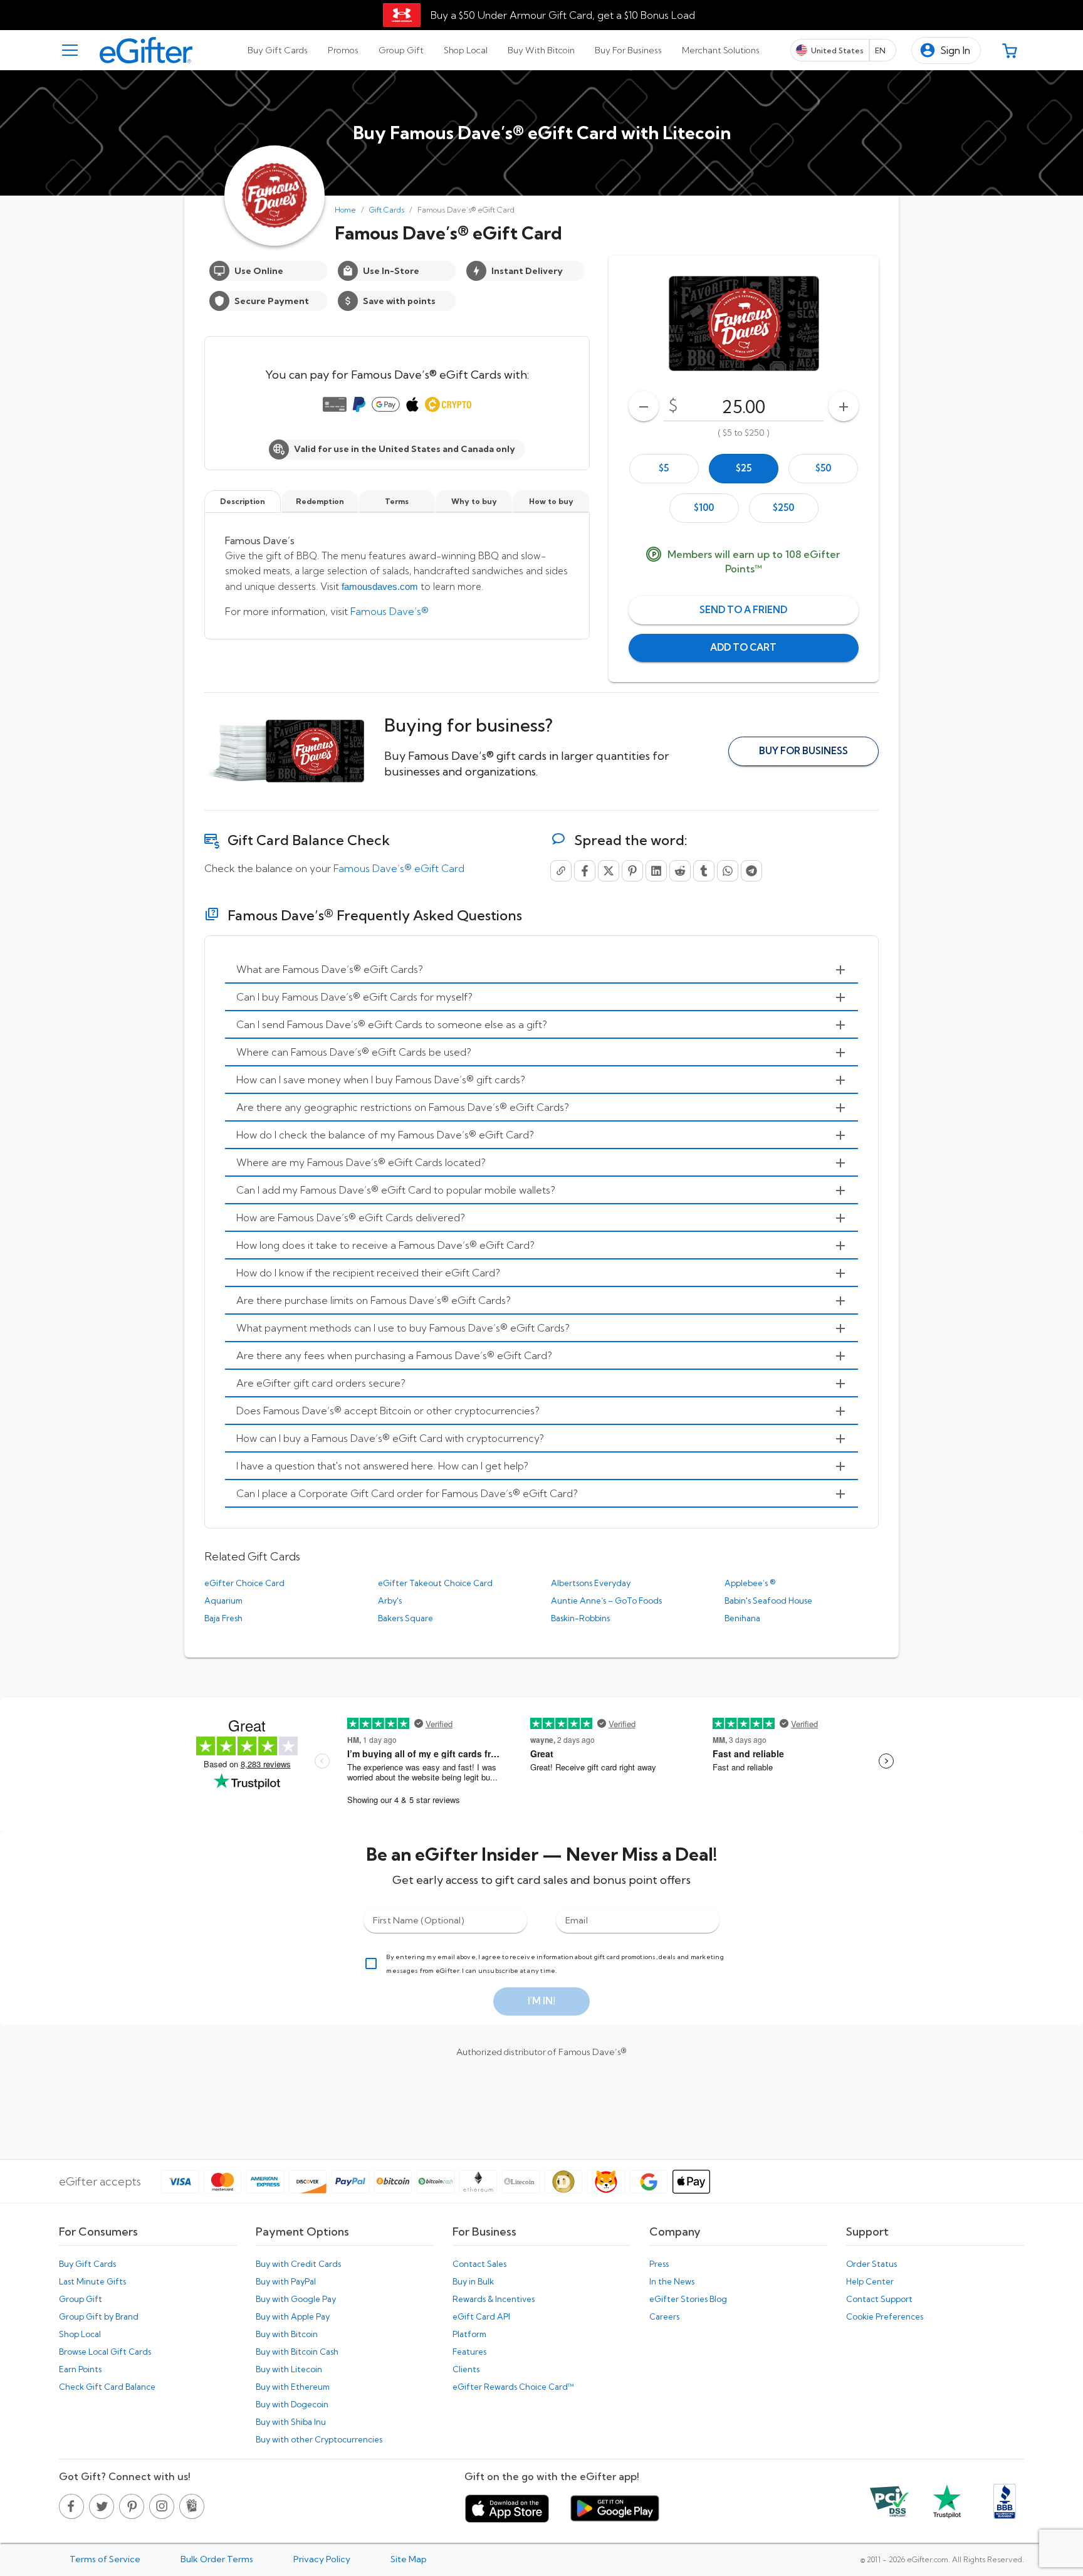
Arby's (390, 1601)
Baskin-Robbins (580, 1618)
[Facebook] (585, 871)
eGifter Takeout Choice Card (435, 1583)
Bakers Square (405, 1618)
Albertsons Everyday (591, 1583)
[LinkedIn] (656, 871)
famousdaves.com (380, 586)
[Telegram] (751, 871)
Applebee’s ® (750, 1583)
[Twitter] (609, 871)
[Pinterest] (632, 871)
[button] (946, 50)
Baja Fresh (223, 1618)
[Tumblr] (704, 871)
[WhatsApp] (728, 871)
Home (345, 210)
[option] (664, 469)
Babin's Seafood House (768, 1601)
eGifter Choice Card (244, 1583)
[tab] (278, 50)
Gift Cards (387, 210)
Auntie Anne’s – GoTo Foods (606, 1601)
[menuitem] (541, 970)
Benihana (742, 1618)
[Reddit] (680, 871)
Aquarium (223, 1601)
